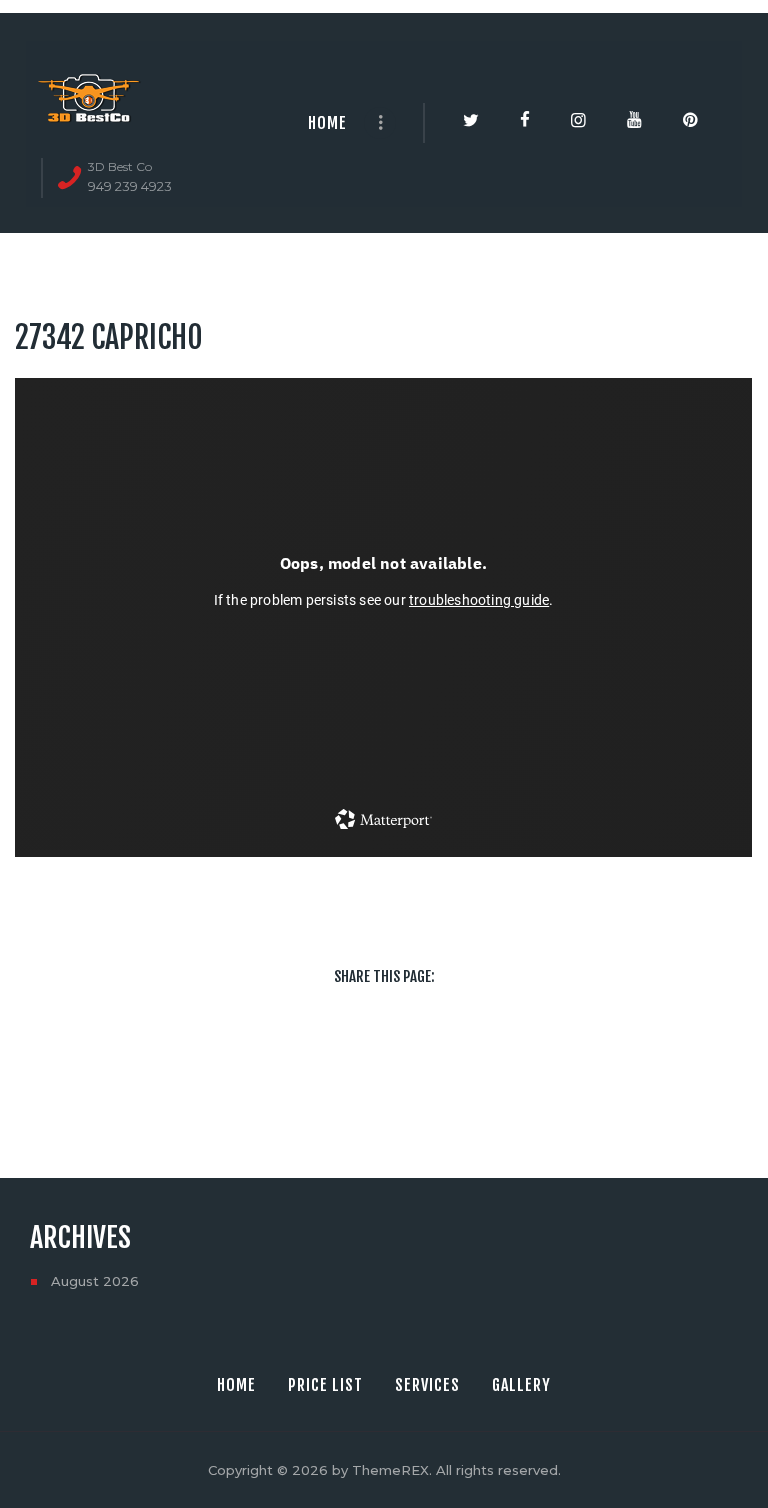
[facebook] (300, 1057)
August (95, 1281)
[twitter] (356, 1057)
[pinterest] (468, 1057)
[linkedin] (412, 1057)
